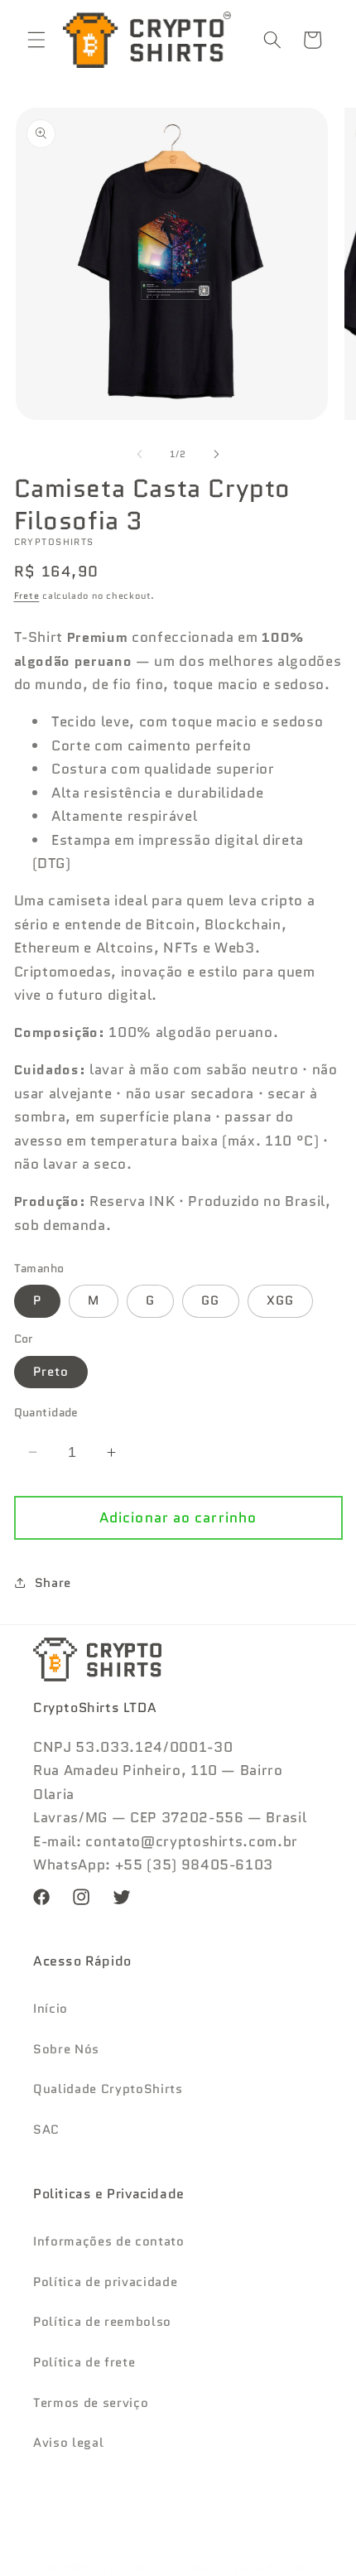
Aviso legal (68, 2443)
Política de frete (84, 2362)
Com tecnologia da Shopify (237, 2567)
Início (51, 2009)
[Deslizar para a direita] (216, 454)
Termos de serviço (91, 2403)
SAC (46, 2130)
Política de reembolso (102, 2322)
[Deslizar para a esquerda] (140, 454)
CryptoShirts (130, 2567)
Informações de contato (109, 2241)
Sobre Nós (66, 2049)
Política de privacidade (105, 2282)
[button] (36, 40)
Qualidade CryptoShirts (108, 2089)
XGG (280, 1300)
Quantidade (46, 1412)
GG (210, 1300)
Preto (51, 1372)
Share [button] (53, 1583)
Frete (27, 596)
